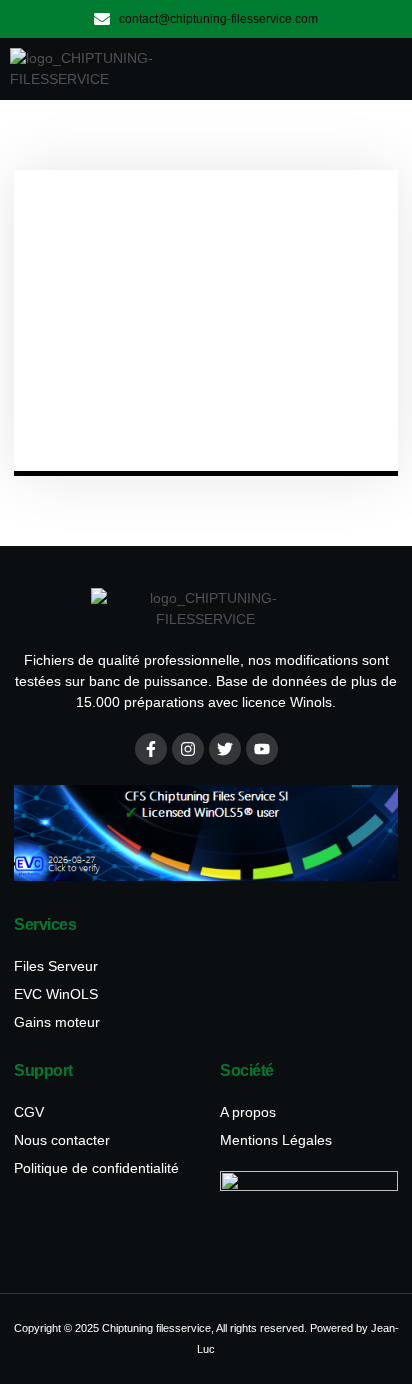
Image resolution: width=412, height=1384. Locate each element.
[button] (371, 69)
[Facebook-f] (151, 749)
